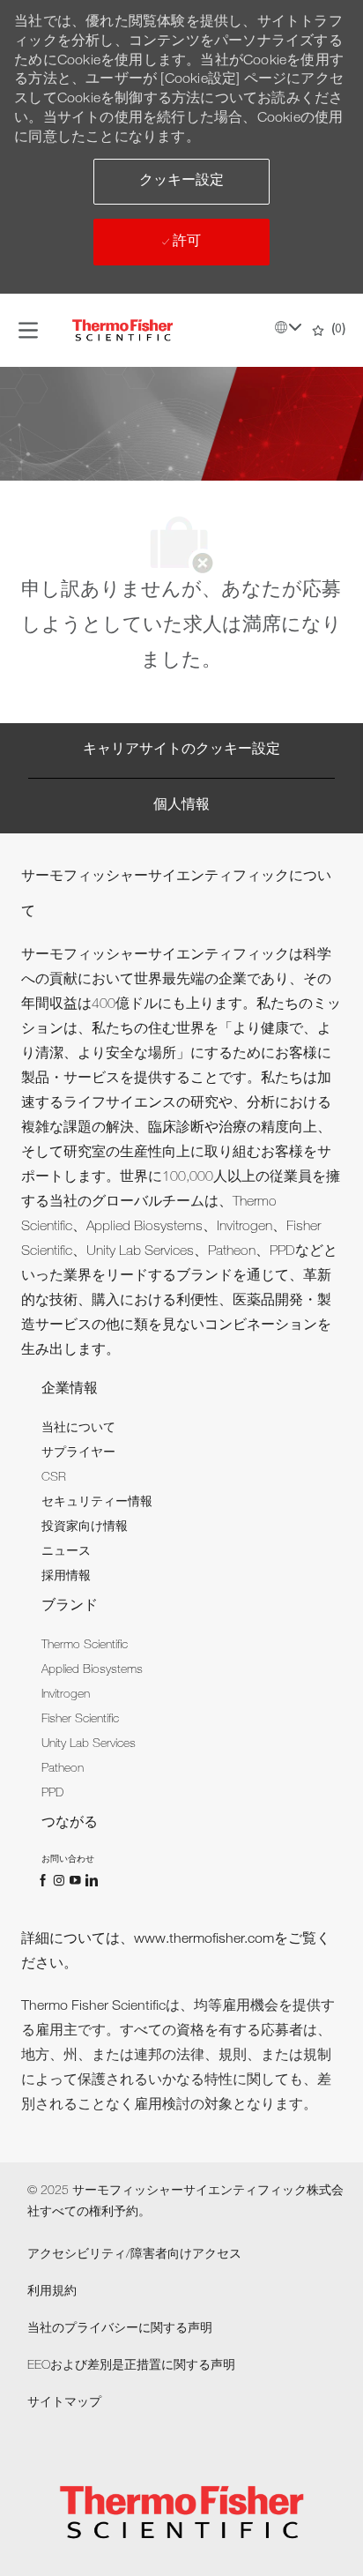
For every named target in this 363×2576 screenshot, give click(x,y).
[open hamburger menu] (28, 331)
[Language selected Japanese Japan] (288, 327)
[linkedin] (91, 1880)
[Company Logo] (122, 331)
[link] (78, 1429)
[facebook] (45, 1880)
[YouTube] (77, 1880)
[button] (181, 182)
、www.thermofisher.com (197, 1940)
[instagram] (61, 1880)
